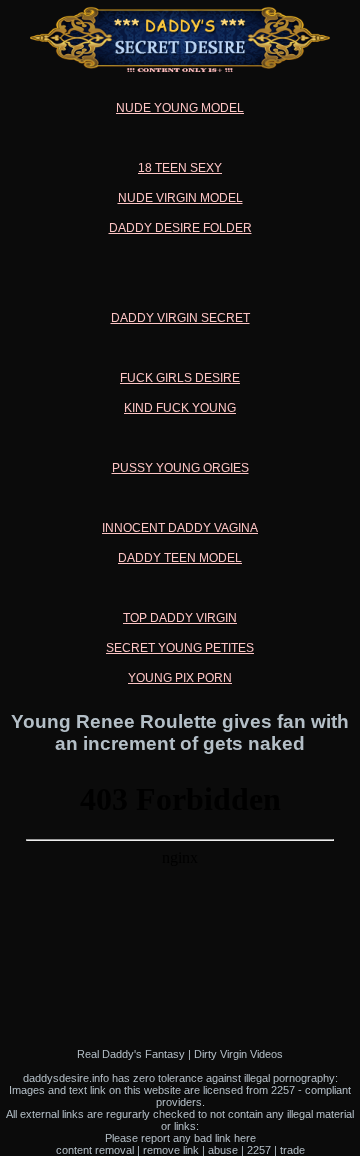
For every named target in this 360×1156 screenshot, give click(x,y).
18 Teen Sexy (180, 168)
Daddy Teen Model (180, 558)
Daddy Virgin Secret (180, 318)
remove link (171, 1150)
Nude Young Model (180, 108)
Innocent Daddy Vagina (180, 528)
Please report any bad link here (180, 1138)
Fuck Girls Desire (180, 378)
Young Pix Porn (180, 678)
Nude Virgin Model (180, 198)
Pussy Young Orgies (180, 468)
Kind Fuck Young (180, 408)
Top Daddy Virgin (180, 618)
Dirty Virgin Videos (238, 1054)
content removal (95, 1150)
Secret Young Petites (180, 648)
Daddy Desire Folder (180, 228)
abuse (223, 1150)
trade (292, 1150)
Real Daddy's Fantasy (131, 1054)
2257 (259, 1150)
